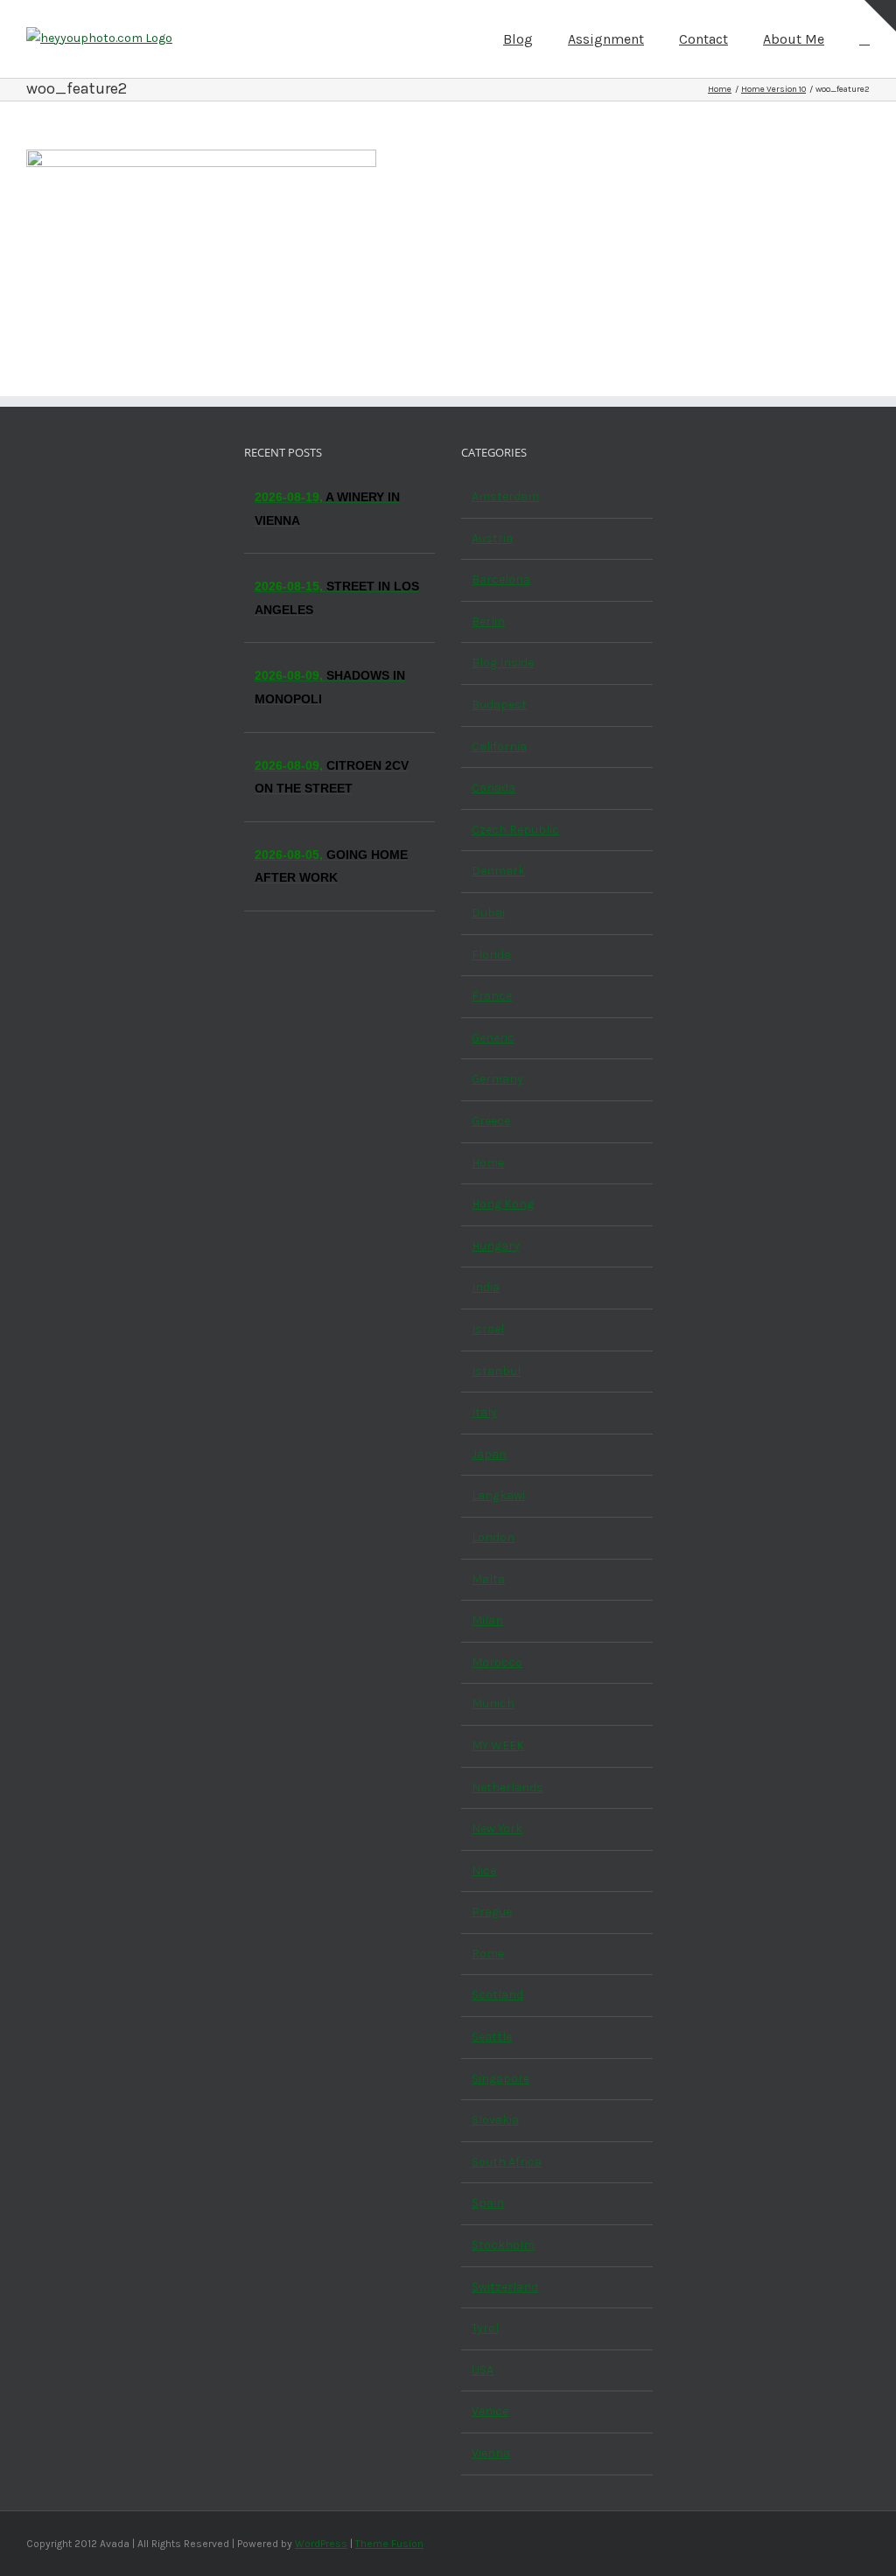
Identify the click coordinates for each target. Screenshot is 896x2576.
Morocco (497, 1662)
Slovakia (495, 2120)
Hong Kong (503, 1204)
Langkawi (498, 1495)
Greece (491, 1121)
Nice (484, 1871)
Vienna (491, 2453)
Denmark (498, 871)
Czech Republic (515, 830)
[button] (864, 38)
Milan (487, 1620)
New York (497, 1829)
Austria (492, 538)
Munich (493, 1703)
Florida (491, 955)
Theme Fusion (389, 2544)
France (492, 996)
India (486, 1287)
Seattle (492, 2037)
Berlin (488, 621)
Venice (490, 2411)
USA (483, 2370)
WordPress (321, 2544)
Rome (488, 1954)
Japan (489, 1454)
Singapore (500, 2079)
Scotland (497, 1995)
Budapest (499, 705)
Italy (484, 1412)
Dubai (488, 913)
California (499, 747)
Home (488, 1163)
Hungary (496, 1246)
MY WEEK (498, 1745)
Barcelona (501, 579)
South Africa (507, 2162)
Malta (488, 1579)
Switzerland (505, 2287)
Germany (497, 1079)
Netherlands (507, 1787)
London (493, 1537)
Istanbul (496, 1371)
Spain (488, 2203)
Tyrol (485, 2328)
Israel (488, 1329)
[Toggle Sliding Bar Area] (880, 16)
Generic (493, 1038)
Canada (493, 788)
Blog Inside (503, 663)
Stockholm (503, 2245)
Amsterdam (505, 496)
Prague (492, 1912)
